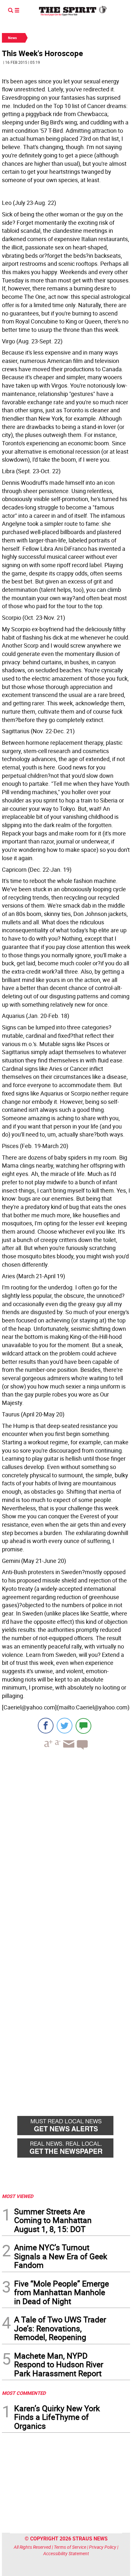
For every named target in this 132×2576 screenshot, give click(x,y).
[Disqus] (66, 1843)
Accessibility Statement (66, 2553)
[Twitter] (65, 1726)
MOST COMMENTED (24, 2393)
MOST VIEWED (18, 2196)
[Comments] (83, 1726)
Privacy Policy (103, 2547)
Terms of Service (70, 2547)
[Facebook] (46, 1726)
